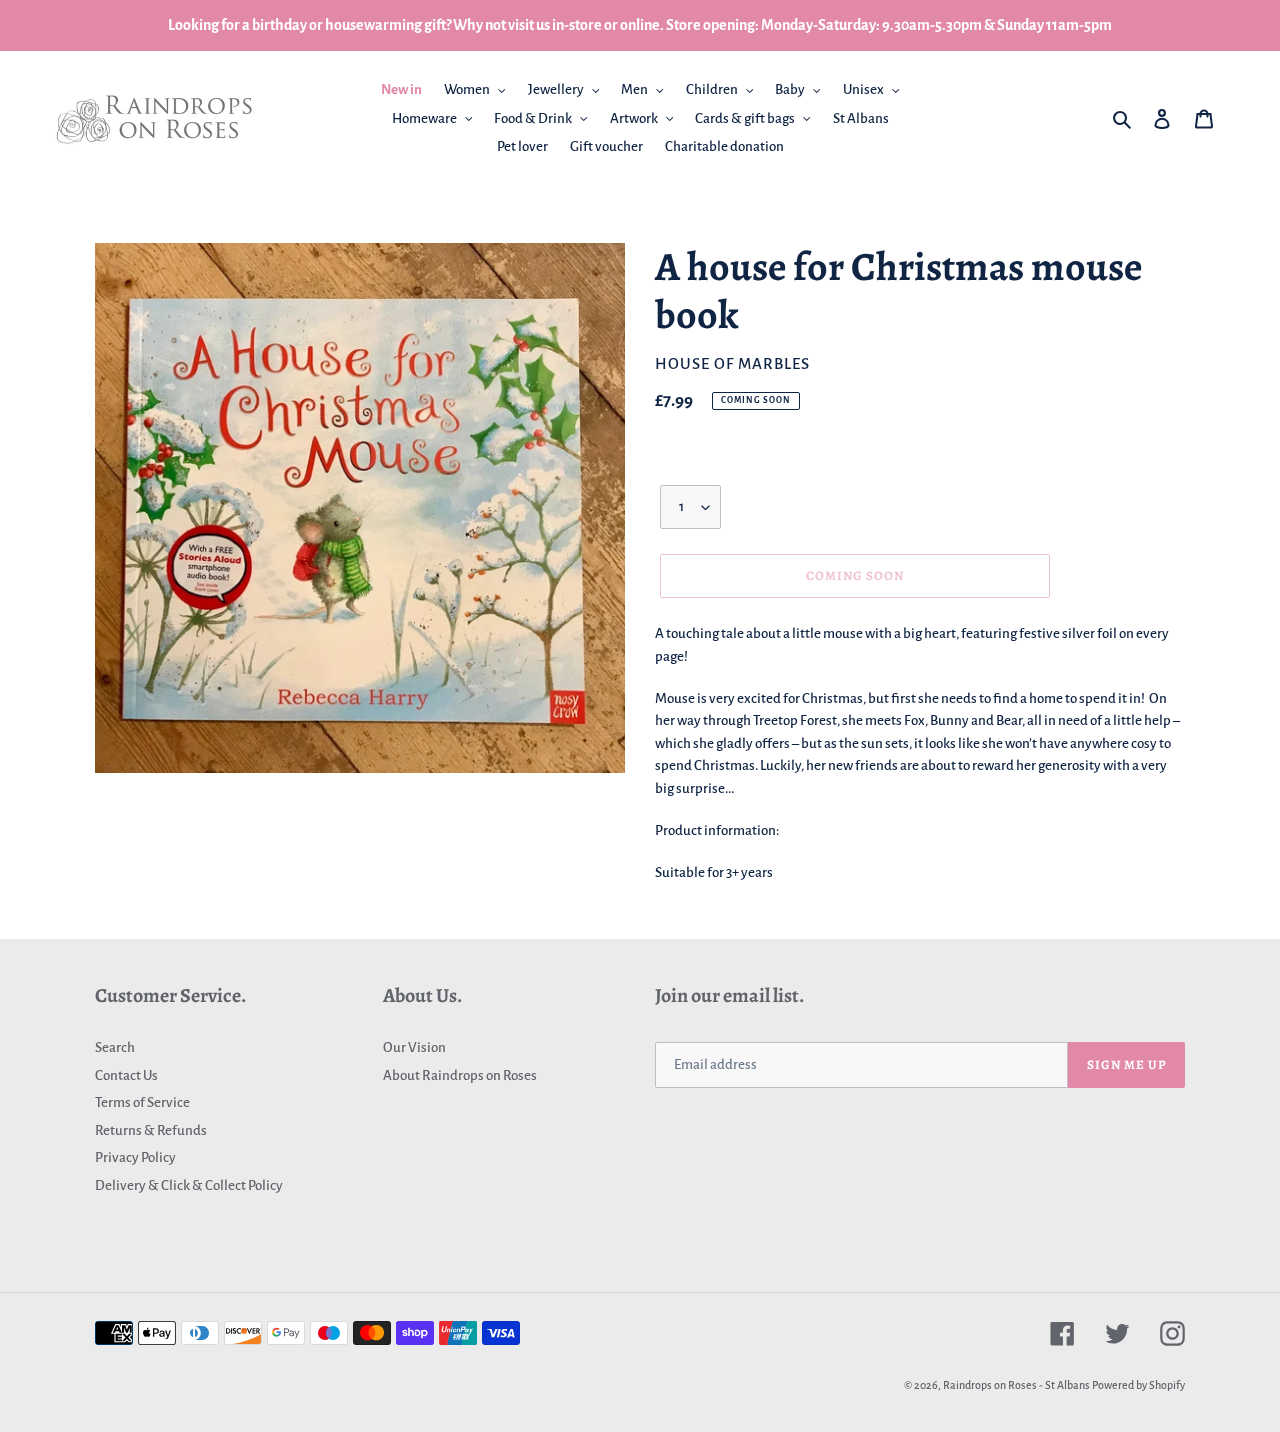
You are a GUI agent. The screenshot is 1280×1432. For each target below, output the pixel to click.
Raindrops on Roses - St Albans (1016, 1385)
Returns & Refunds (151, 1130)
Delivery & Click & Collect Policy (189, 1185)
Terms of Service (142, 1102)
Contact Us (126, 1075)
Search (115, 1047)
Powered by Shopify (1138, 1385)
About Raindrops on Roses (460, 1075)
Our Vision (414, 1047)
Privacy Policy (135, 1157)
